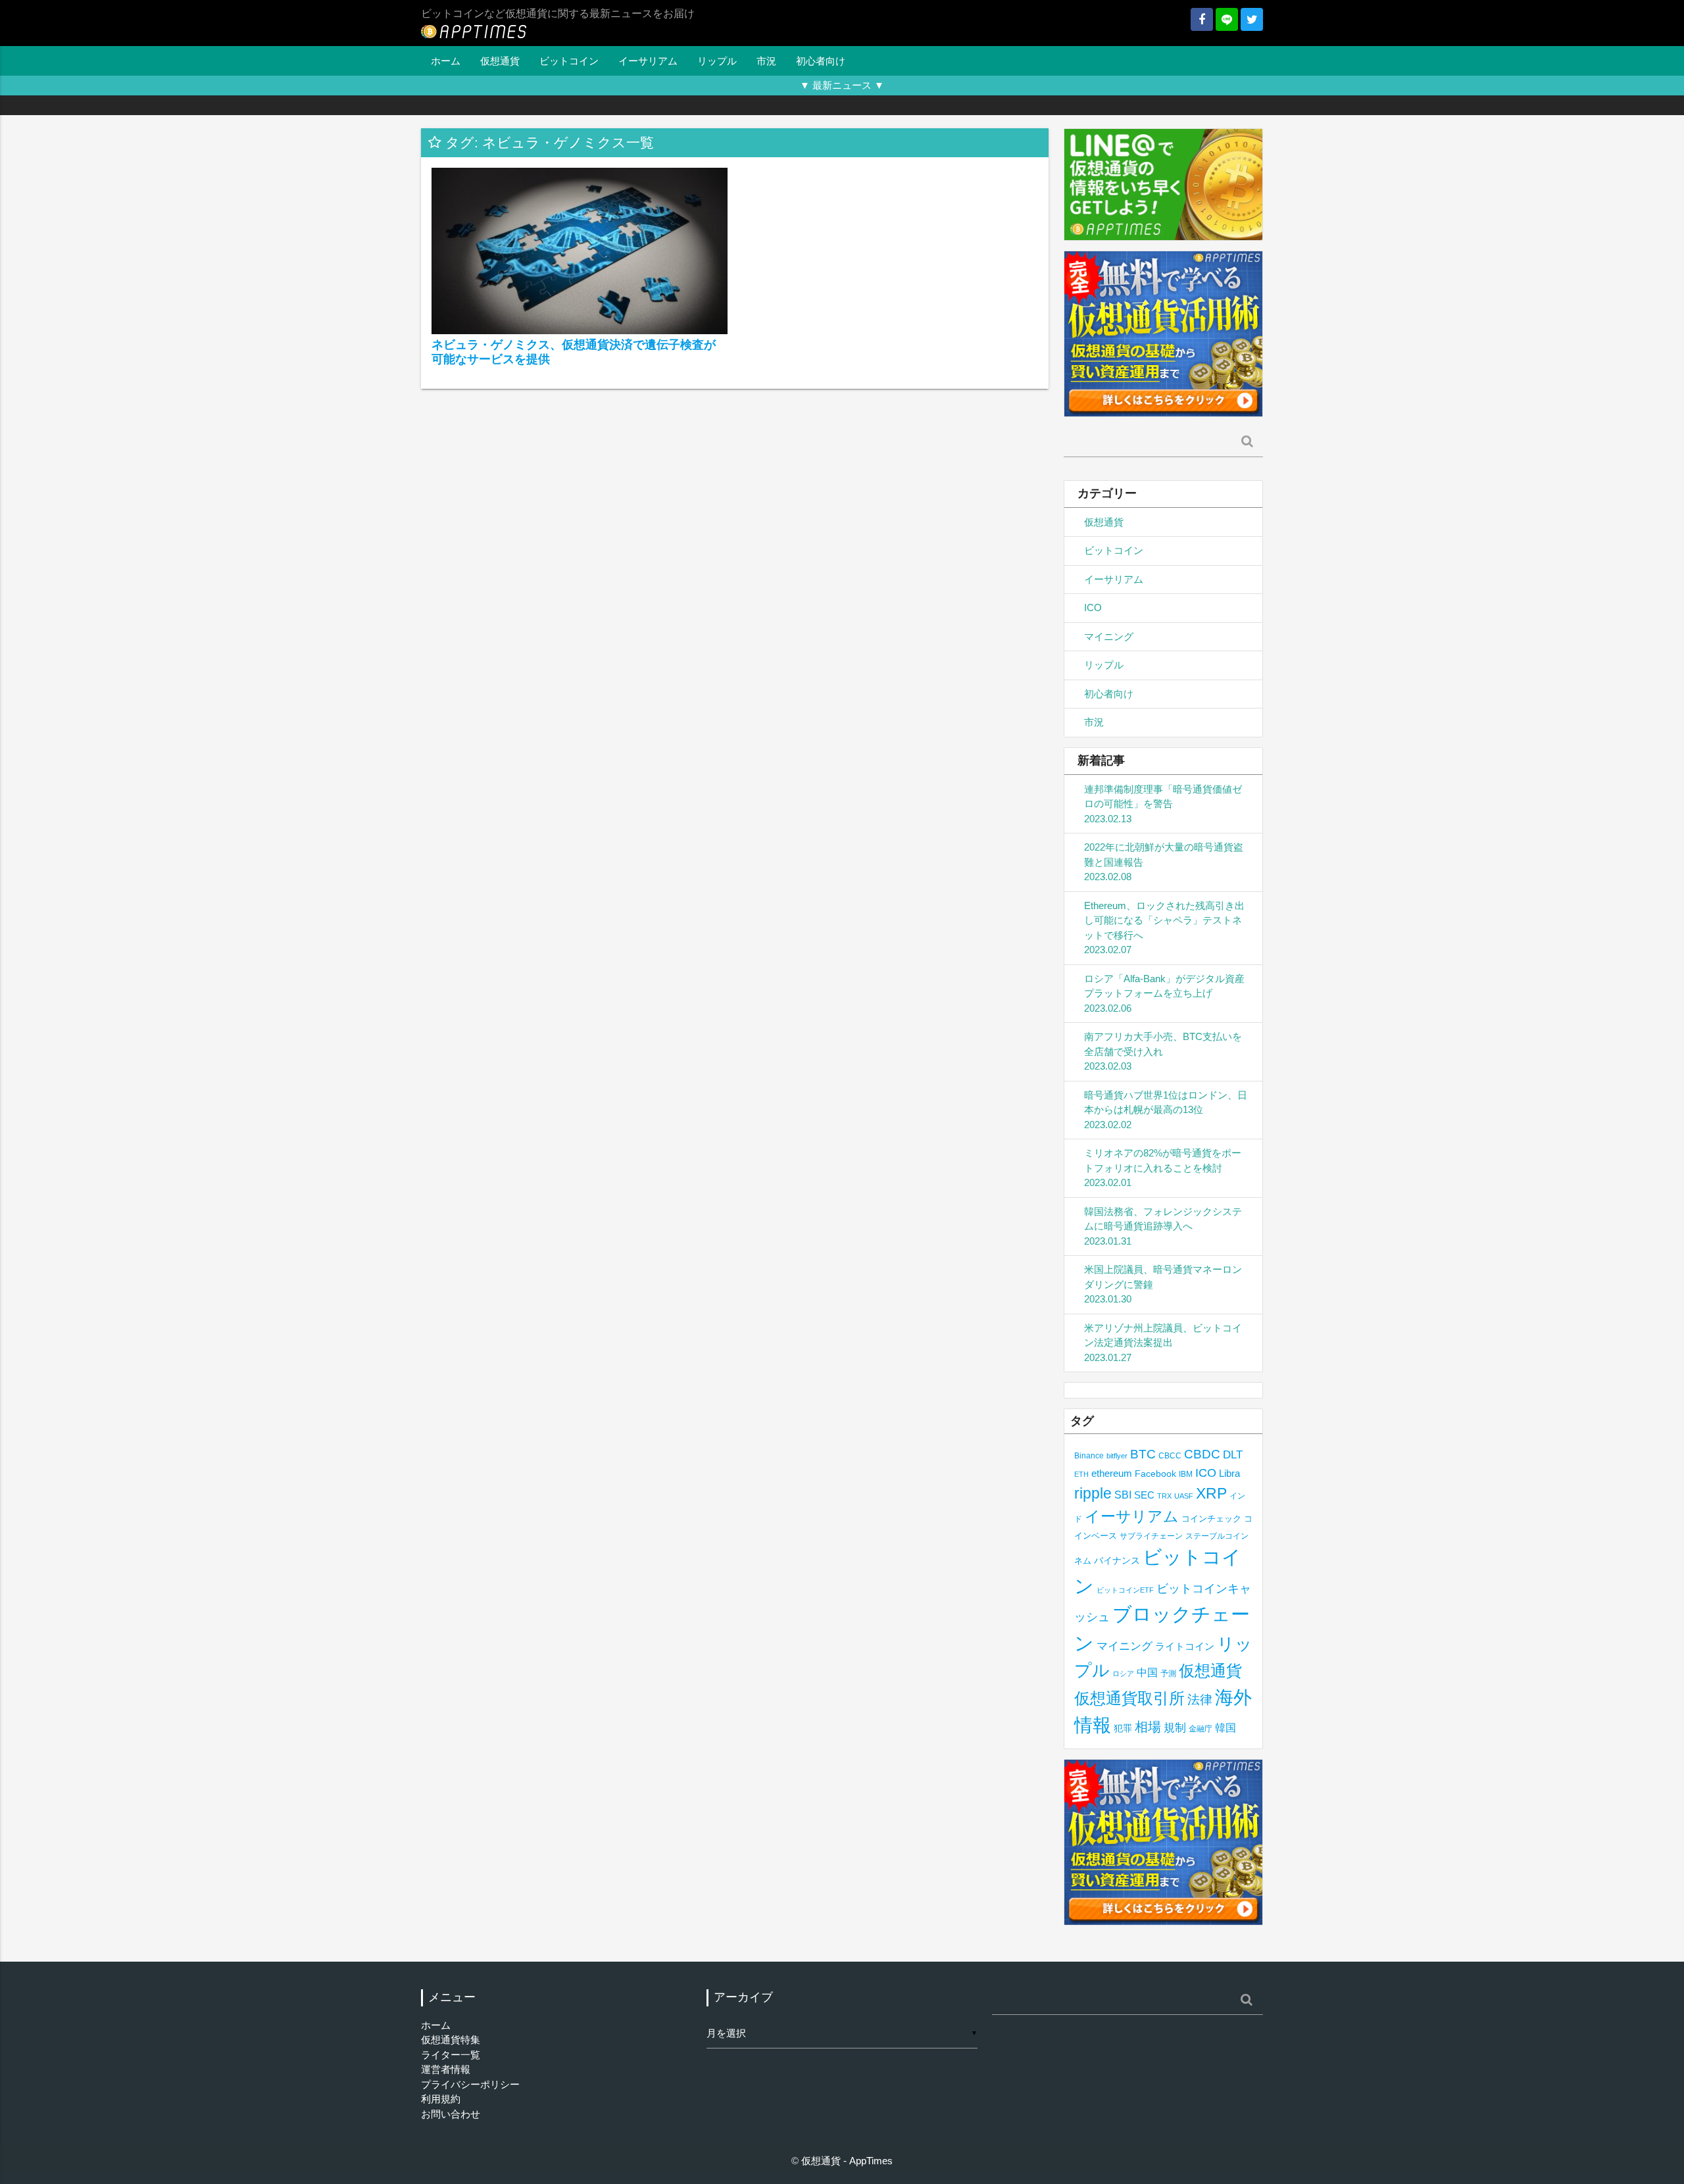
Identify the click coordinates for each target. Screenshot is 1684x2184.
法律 (1200, 1699)
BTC (1143, 1454)
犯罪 (1123, 1728)
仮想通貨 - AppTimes (847, 2161)
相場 (1148, 1727)
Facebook (1155, 1474)
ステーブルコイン (1217, 1536)
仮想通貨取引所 (1129, 1698)
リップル (717, 61)
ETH (1081, 1474)
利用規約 (441, 2099)
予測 (1168, 1674)
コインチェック (1211, 1519)
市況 (766, 61)
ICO (1093, 608)
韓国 (1226, 1728)
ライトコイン (1185, 1646)
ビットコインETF (1125, 1590)
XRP (1211, 1493)
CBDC (1202, 1454)
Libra (1229, 1473)
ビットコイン (569, 61)
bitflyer (1117, 1456)
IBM (1186, 1474)
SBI (1123, 1495)
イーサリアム (648, 61)
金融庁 (1201, 1729)
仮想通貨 (500, 61)
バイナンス (1117, 1561)
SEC (1144, 1495)
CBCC (1170, 1455)
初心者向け (821, 61)
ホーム (446, 61)
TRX (1164, 1496)
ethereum (1112, 1473)
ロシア (1123, 1674)
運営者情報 (446, 2069)
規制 (1175, 1728)
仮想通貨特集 (451, 2040)
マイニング (1109, 636)
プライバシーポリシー (470, 2084)
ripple (1093, 1493)
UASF (1184, 1496)
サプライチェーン (1151, 1536)
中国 (1147, 1672)
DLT (1233, 1455)
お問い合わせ (451, 2114)
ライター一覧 (451, 2055)
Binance (1089, 1455)
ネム (1083, 1561)
